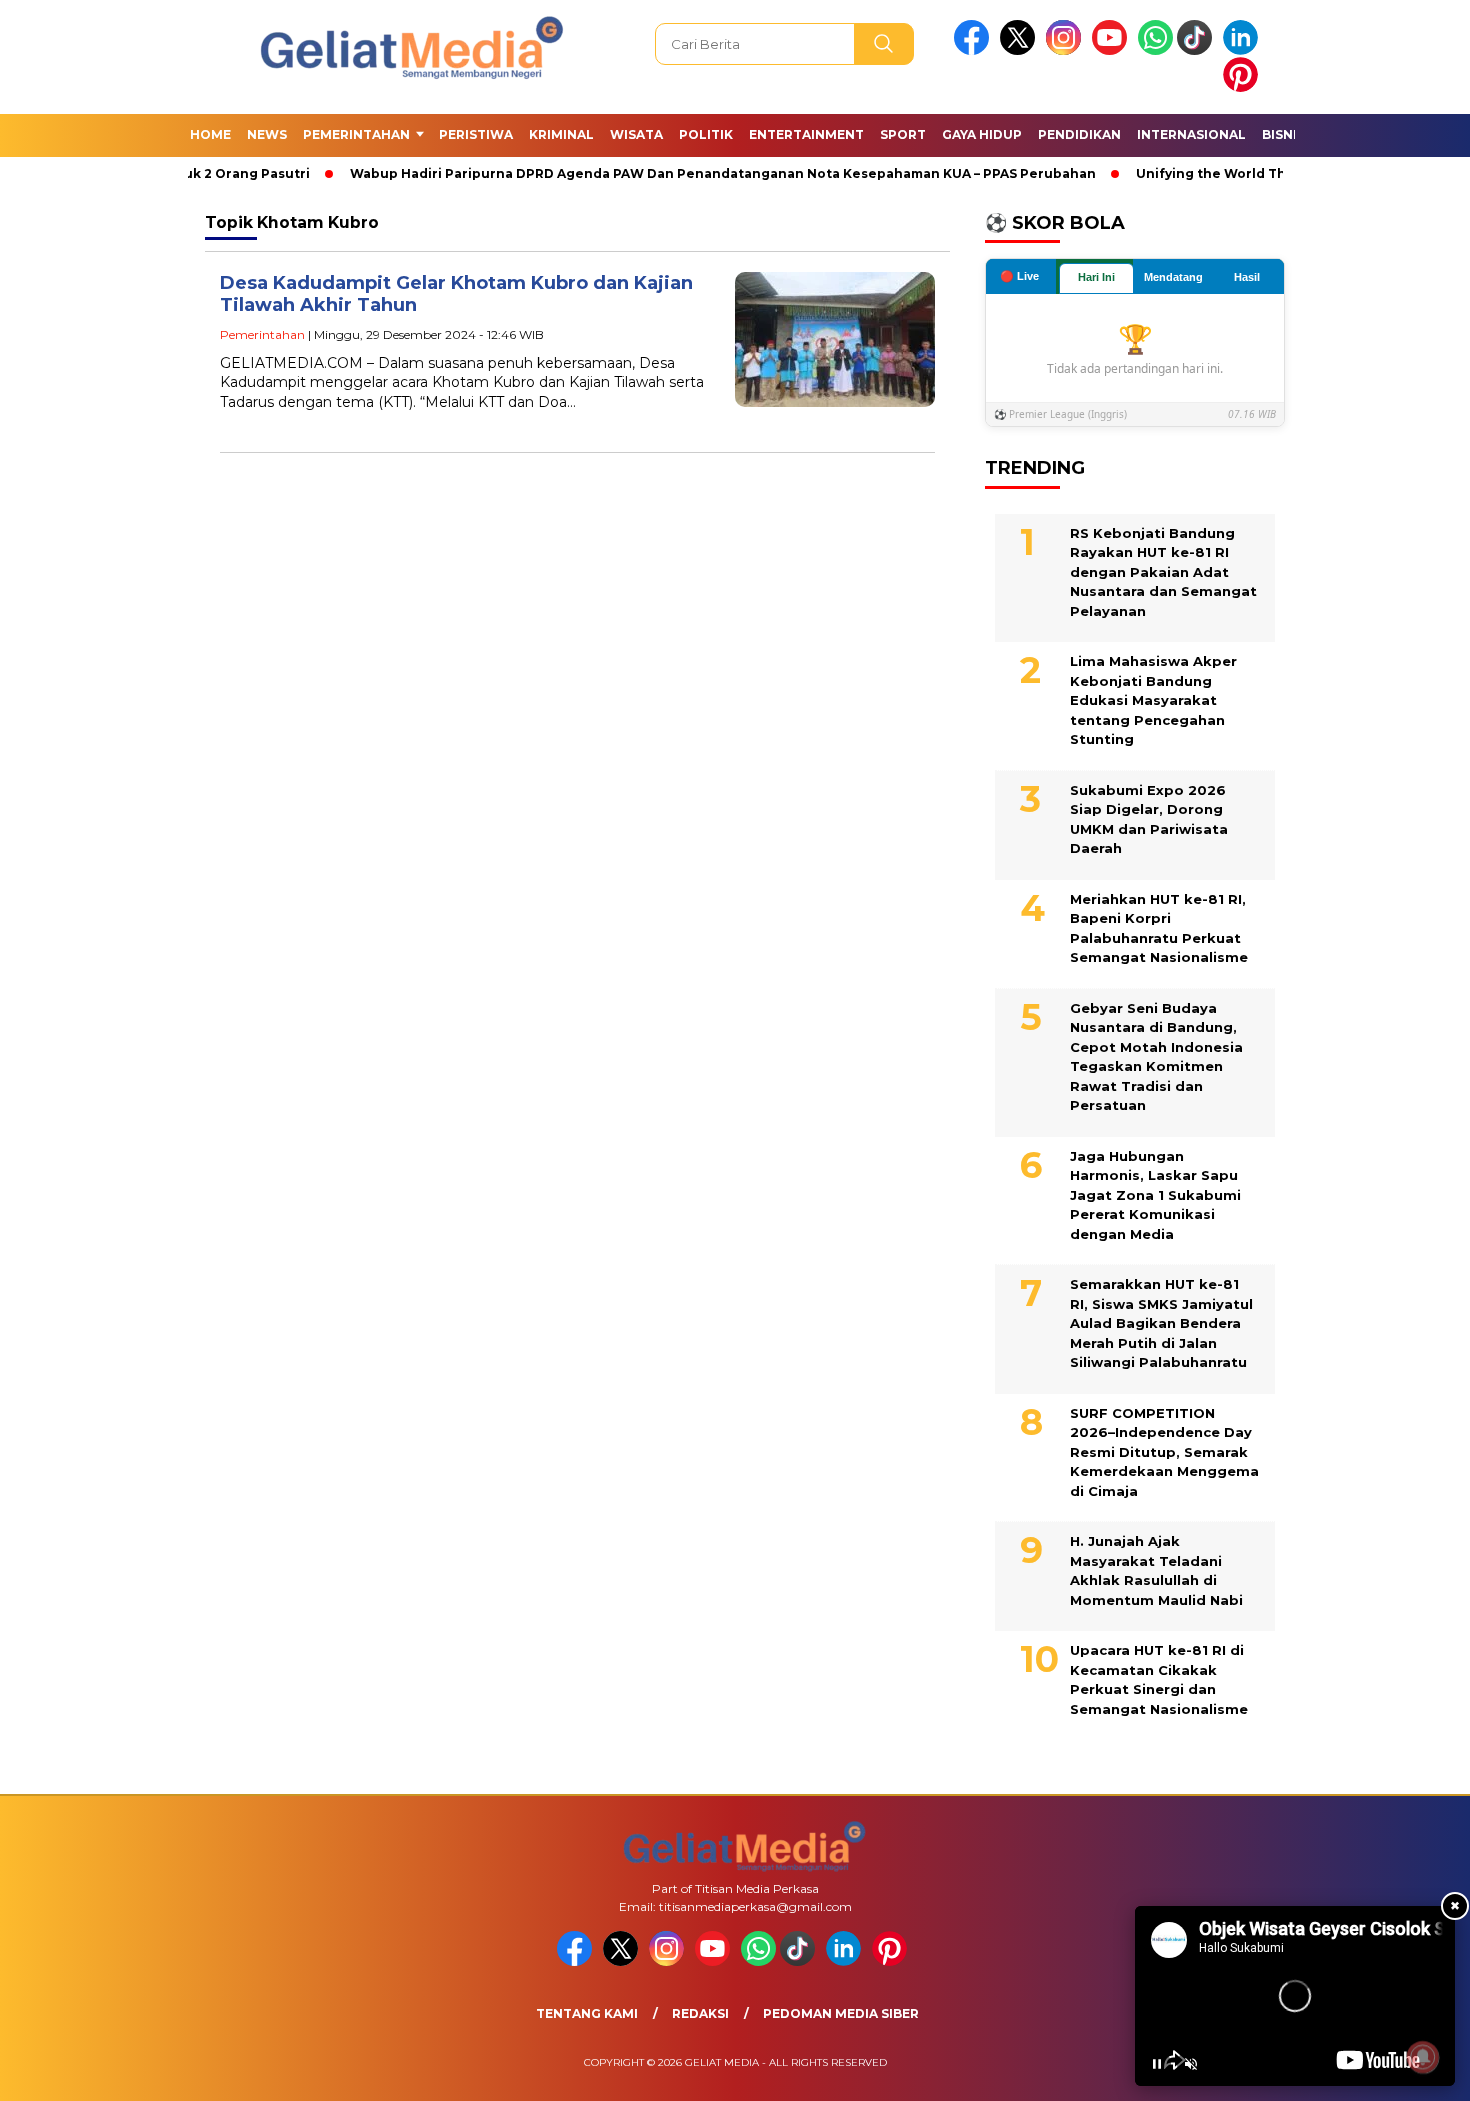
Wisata (636, 134)
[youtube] (1113, 50)
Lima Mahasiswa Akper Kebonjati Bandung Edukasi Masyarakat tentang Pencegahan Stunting (1153, 700)
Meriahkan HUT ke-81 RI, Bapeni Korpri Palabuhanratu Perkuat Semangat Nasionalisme (1159, 928)
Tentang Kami (587, 2013)
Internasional (1191, 134)
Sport (903, 134)
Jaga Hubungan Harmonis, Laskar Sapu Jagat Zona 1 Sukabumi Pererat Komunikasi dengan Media (1155, 1195)
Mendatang (1173, 277)
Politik (706, 134)
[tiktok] (1198, 50)
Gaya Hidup (982, 134)
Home (210, 134)
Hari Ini (1096, 277)
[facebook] (975, 50)
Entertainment (806, 134)
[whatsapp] (1155, 50)
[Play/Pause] (1157, 2064)
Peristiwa (476, 134)
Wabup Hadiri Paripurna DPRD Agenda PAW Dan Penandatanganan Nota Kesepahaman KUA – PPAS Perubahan (683, 173)
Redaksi (700, 2013)
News (267, 134)
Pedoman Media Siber (841, 2013)
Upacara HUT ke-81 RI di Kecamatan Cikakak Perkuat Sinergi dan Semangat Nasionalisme (1159, 1679)
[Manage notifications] (1423, 2057)
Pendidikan (1079, 134)
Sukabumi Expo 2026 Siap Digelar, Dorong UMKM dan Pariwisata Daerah (1149, 819)
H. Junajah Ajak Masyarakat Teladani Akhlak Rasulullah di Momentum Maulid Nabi (1156, 1570)
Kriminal (561, 134)
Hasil (1247, 277)
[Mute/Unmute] (1191, 2064)
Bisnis (1283, 134)
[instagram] (1067, 50)
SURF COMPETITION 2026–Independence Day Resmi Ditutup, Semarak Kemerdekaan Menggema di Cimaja (1164, 1452)
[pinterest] (1244, 87)
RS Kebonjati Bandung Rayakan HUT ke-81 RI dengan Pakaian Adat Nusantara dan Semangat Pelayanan (1163, 572)
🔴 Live (1019, 276)
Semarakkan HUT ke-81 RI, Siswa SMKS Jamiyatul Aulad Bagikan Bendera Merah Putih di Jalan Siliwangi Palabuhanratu (1161, 1323)
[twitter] (1021, 50)
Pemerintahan (356, 134)
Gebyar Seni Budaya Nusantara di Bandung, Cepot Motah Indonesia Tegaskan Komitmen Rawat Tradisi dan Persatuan (1156, 1057)
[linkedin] (1244, 50)
